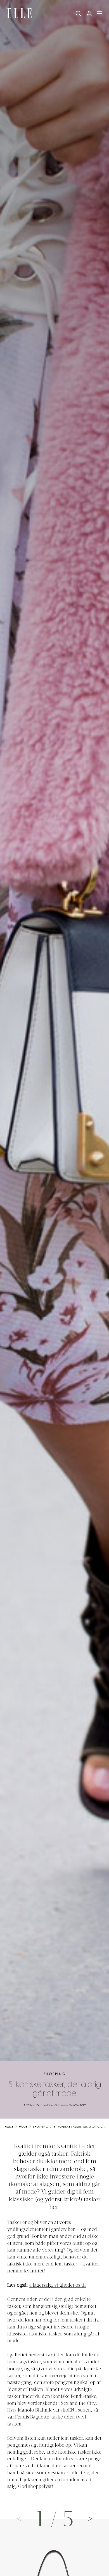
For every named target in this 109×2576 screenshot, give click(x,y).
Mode (23, 2127)
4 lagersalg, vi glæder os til (57, 2286)
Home (9, 2127)
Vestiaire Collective (68, 2473)
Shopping (55, 2074)
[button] (91, 2518)
